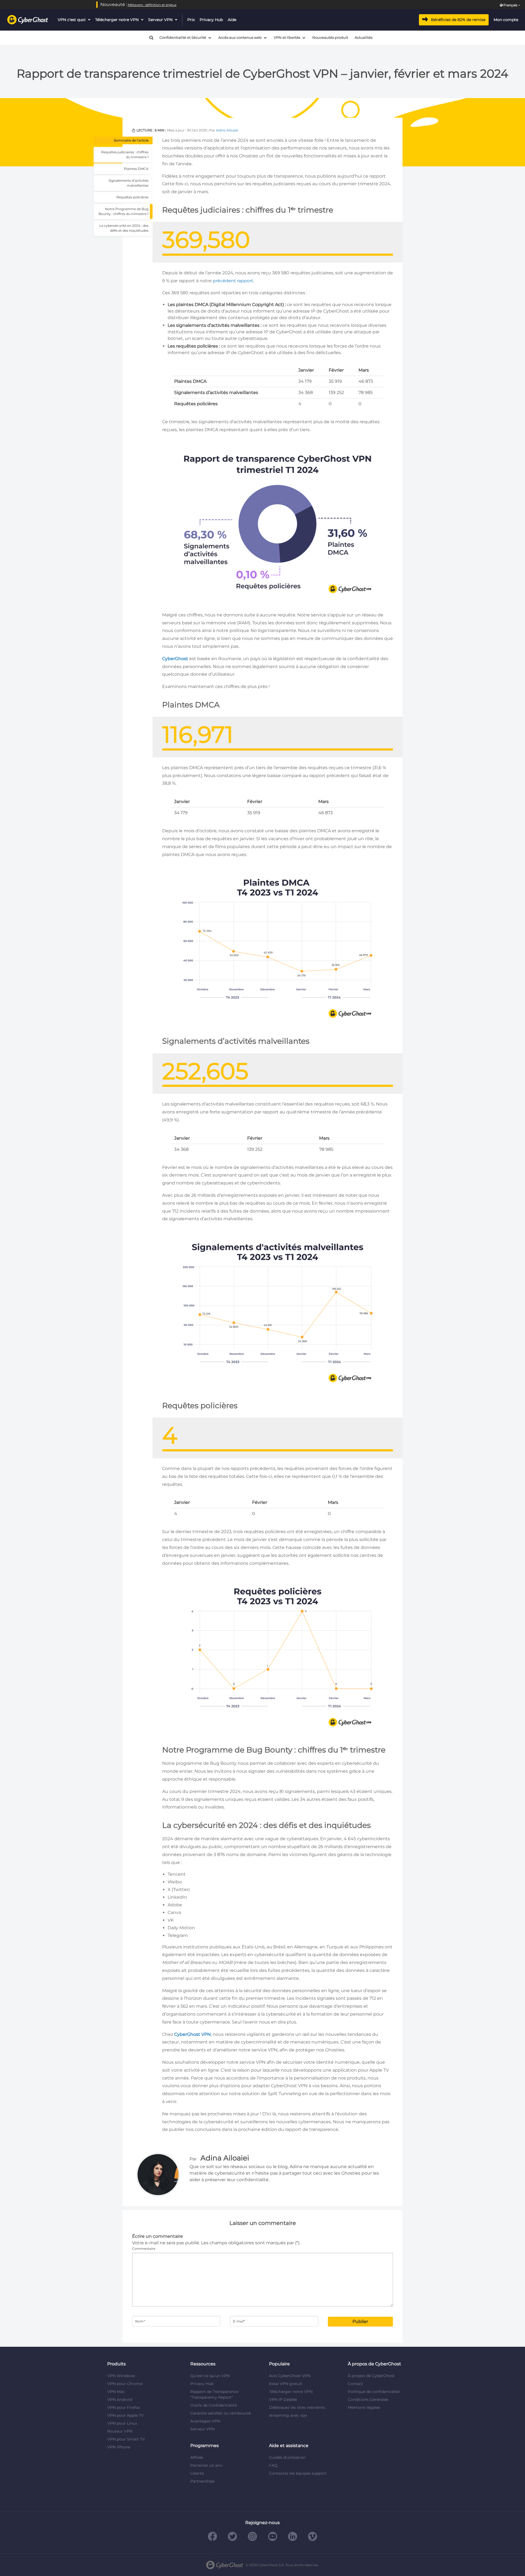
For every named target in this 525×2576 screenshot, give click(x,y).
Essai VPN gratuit (286, 2384)
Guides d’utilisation (287, 2457)
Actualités (364, 38)
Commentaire (144, 2249)
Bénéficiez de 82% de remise (458, 20)
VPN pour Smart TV (126, 2439)
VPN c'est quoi (72, 20)
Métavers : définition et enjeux (152, 5)
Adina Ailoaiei (227, 130)
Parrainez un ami (206, 2465)
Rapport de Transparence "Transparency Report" (214, 2394)
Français (510, 5)
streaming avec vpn (288, 2415)
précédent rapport (233, 281)
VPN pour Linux (122, 2423)
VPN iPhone (119, 2447)
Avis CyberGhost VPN (290, 2376)
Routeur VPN (120, 2431)
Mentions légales (364, 2407)
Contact (355, 2384)
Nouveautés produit (330, 38)
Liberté (197, 2473)
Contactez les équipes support (298, 2473)
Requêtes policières (132, 197)
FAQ (273, 2465)
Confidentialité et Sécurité (183, 38)
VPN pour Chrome (125, 2384)
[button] (149, 38)
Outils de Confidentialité (214, 2405)
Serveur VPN (160, 20)
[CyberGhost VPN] (28, 20)
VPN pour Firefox (124, 2407)
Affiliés (197, 2457)
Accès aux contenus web (240, 38)
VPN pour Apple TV (126, 2415)
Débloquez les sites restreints (297, 2407)
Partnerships (202, 2481)
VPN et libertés (287, 38)
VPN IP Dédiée (283, 2399)
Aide (232, 20)
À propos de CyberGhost (371, 2376)
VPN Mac (116, 2392)
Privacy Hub (211, 20)
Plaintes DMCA (136, 169)
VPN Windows (121, 2376)
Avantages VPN (205, 2421)
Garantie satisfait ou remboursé (221, 2413)
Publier (360, 2321)
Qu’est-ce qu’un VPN (210, 2376)
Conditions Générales (368, 2399)
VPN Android (120, 2399)
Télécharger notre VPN (117, 20)
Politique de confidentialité (374, 2392)
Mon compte (506, 20)
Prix (191, 20)
